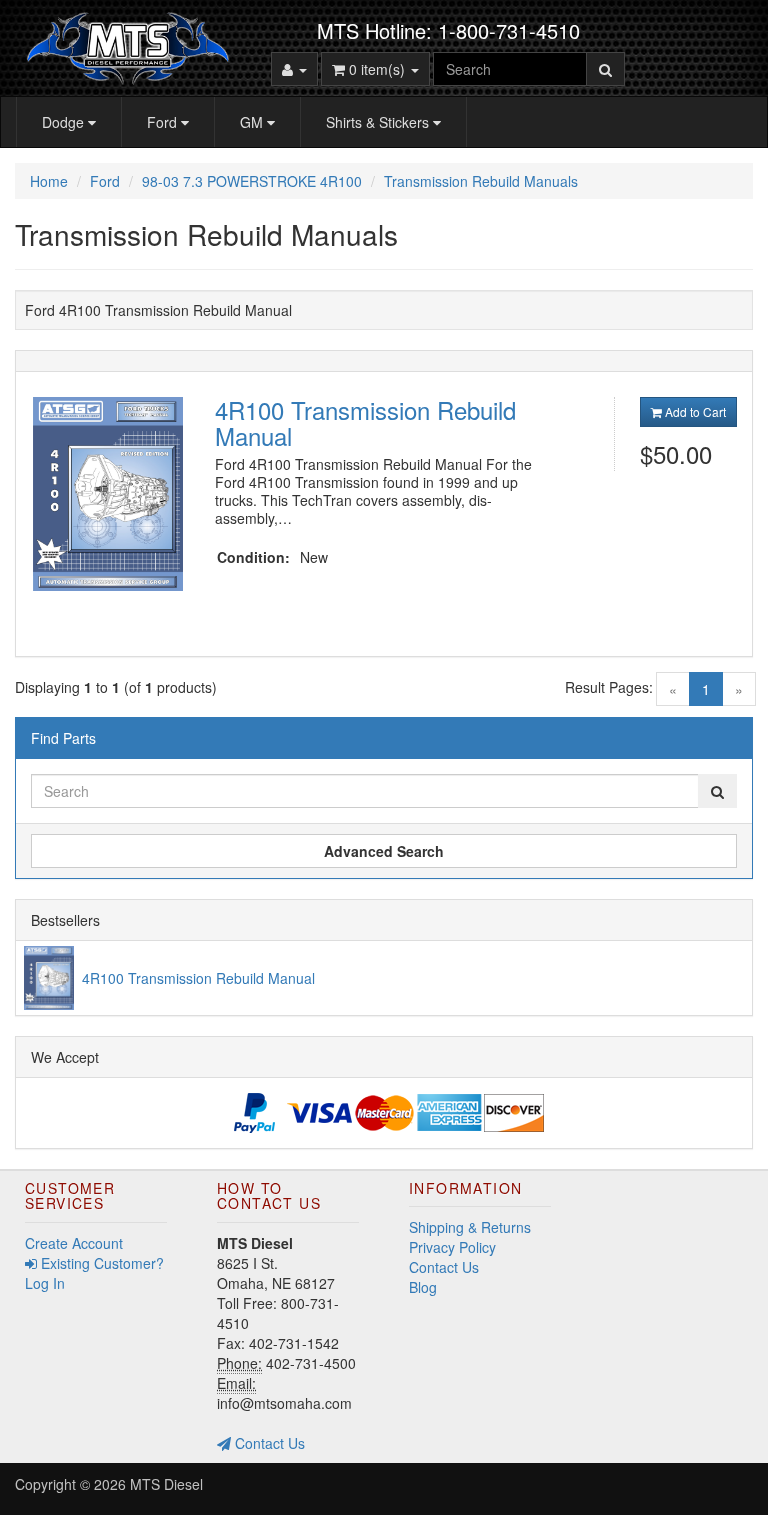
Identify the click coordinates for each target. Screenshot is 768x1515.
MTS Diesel (166, 1484)
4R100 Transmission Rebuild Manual (365, 422)
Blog (423, 1287)
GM (253, 122)
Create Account (74, 1243)
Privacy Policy (452, 1247)
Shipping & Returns (470, 1227)
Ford (164, 122)
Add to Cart (694, 411)
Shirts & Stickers (379, 122)
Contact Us (268, 1443)
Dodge (65, 122)
